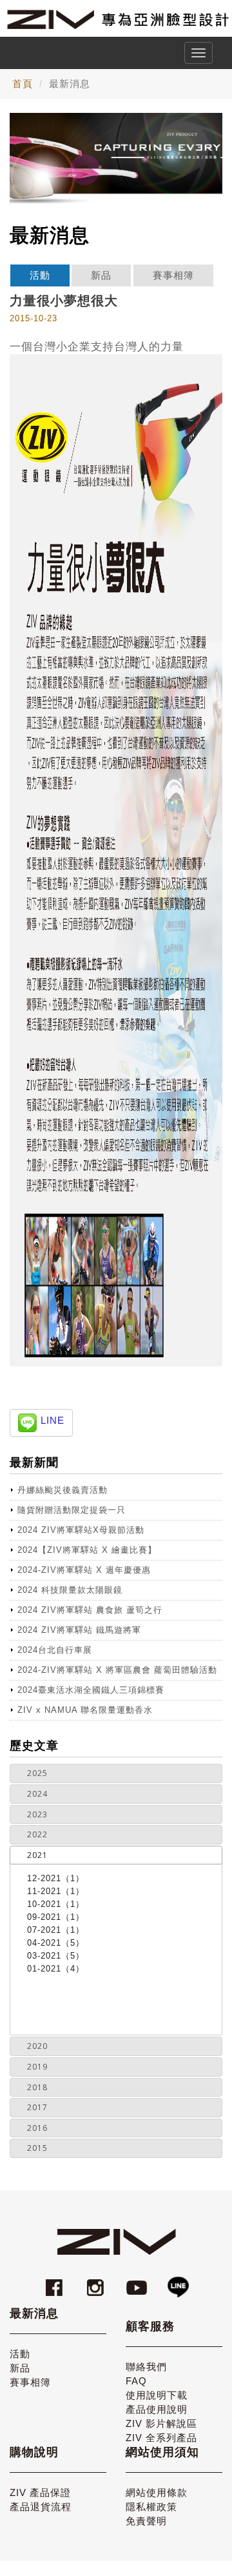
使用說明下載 (157, 2395)
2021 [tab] (37, 1855)
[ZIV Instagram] (95, 2281)
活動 (40, 275)
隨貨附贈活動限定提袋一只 (72, 1510)
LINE (53, 1420)
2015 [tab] (37, 2148)
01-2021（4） (56, 1969)
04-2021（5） (56, 1943)
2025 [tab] (37, 1773)
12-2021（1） (56, 1878)
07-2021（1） (56, 1930)
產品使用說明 (157, 2409)
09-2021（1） (56, 1917)
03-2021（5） (56, 1956)
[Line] (178, 2281)
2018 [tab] (37, 2087)
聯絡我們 (146, 2367)
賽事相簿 (173, 275)
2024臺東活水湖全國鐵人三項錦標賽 (91, 1690)
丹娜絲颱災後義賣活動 (63, 1490)
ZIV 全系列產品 (161, 2438)
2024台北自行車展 (55, 1650)
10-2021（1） (56, 1904)
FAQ (136, 2381)
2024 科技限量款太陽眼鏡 (70, 1590)
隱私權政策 (151, 2507)
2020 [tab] (37, 2046)
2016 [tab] (37, 2128)
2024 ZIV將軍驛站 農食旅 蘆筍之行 (90, 1610)
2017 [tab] (37, 2107)
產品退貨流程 (41, 2507)
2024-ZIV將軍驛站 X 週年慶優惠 (84, 1570)
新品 (101, 275)
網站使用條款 (157, 2492)
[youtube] (139, 2281)
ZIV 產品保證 (40, 2492)
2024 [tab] (37, 1794)
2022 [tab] (37, 1834)
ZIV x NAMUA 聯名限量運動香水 (85, 1710)
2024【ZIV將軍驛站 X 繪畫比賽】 (87, 1550)
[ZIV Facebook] (56, 2281)
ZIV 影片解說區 (161, 2423)
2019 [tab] (37, 2067)
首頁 (23, 84)
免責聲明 (146, 2521)
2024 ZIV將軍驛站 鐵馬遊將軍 (79, 1630)
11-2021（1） (56, 1891)
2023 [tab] (37, 1814)
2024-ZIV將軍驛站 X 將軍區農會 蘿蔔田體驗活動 (117, 1670)
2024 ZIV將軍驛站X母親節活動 (81, 1530)
